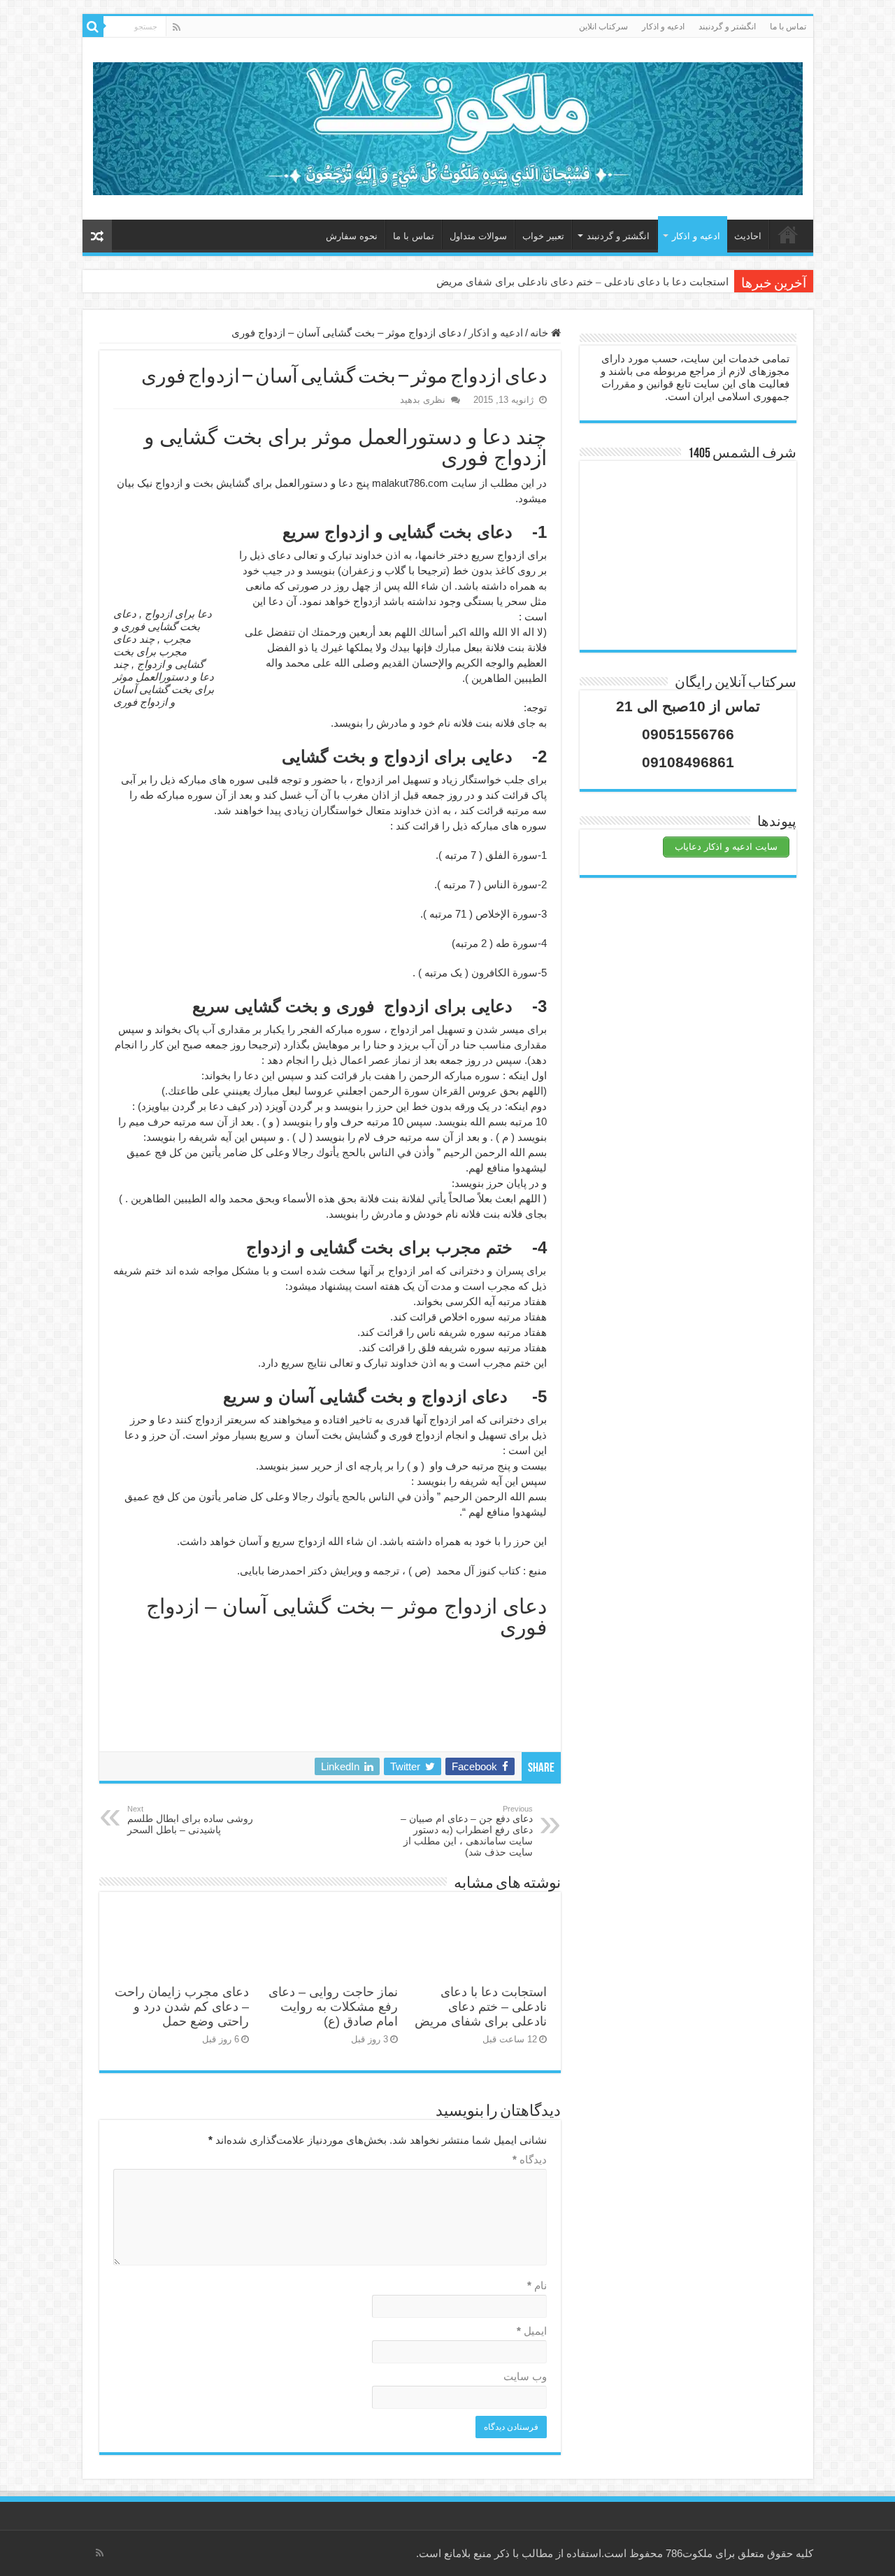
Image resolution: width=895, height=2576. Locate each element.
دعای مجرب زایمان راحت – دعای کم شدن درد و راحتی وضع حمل (182, 2007)
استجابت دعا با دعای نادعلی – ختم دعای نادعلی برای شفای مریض (582, 282)
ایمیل (532, 2331)
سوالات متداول (478, 236)
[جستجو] (93, 27)
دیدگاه (530, 2159)
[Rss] (177, 27)
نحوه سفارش (352, 236)
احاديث (748, 236)
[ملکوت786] (448, 126)
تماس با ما (788, 27)
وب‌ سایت (525, 2376)
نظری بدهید (423, 400)
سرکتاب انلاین (603, 27)
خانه (788, 234)
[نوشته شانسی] (97, 236)
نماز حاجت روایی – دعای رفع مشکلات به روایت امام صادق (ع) (333, 2007)
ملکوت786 (689, 2553)
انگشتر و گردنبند (727, 27)
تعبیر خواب (543, 236)
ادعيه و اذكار (663, 27)
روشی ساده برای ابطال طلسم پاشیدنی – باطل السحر (190, 1820)
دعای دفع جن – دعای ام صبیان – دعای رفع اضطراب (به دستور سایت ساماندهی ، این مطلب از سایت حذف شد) (467, 1831)
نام (537, 2285)
